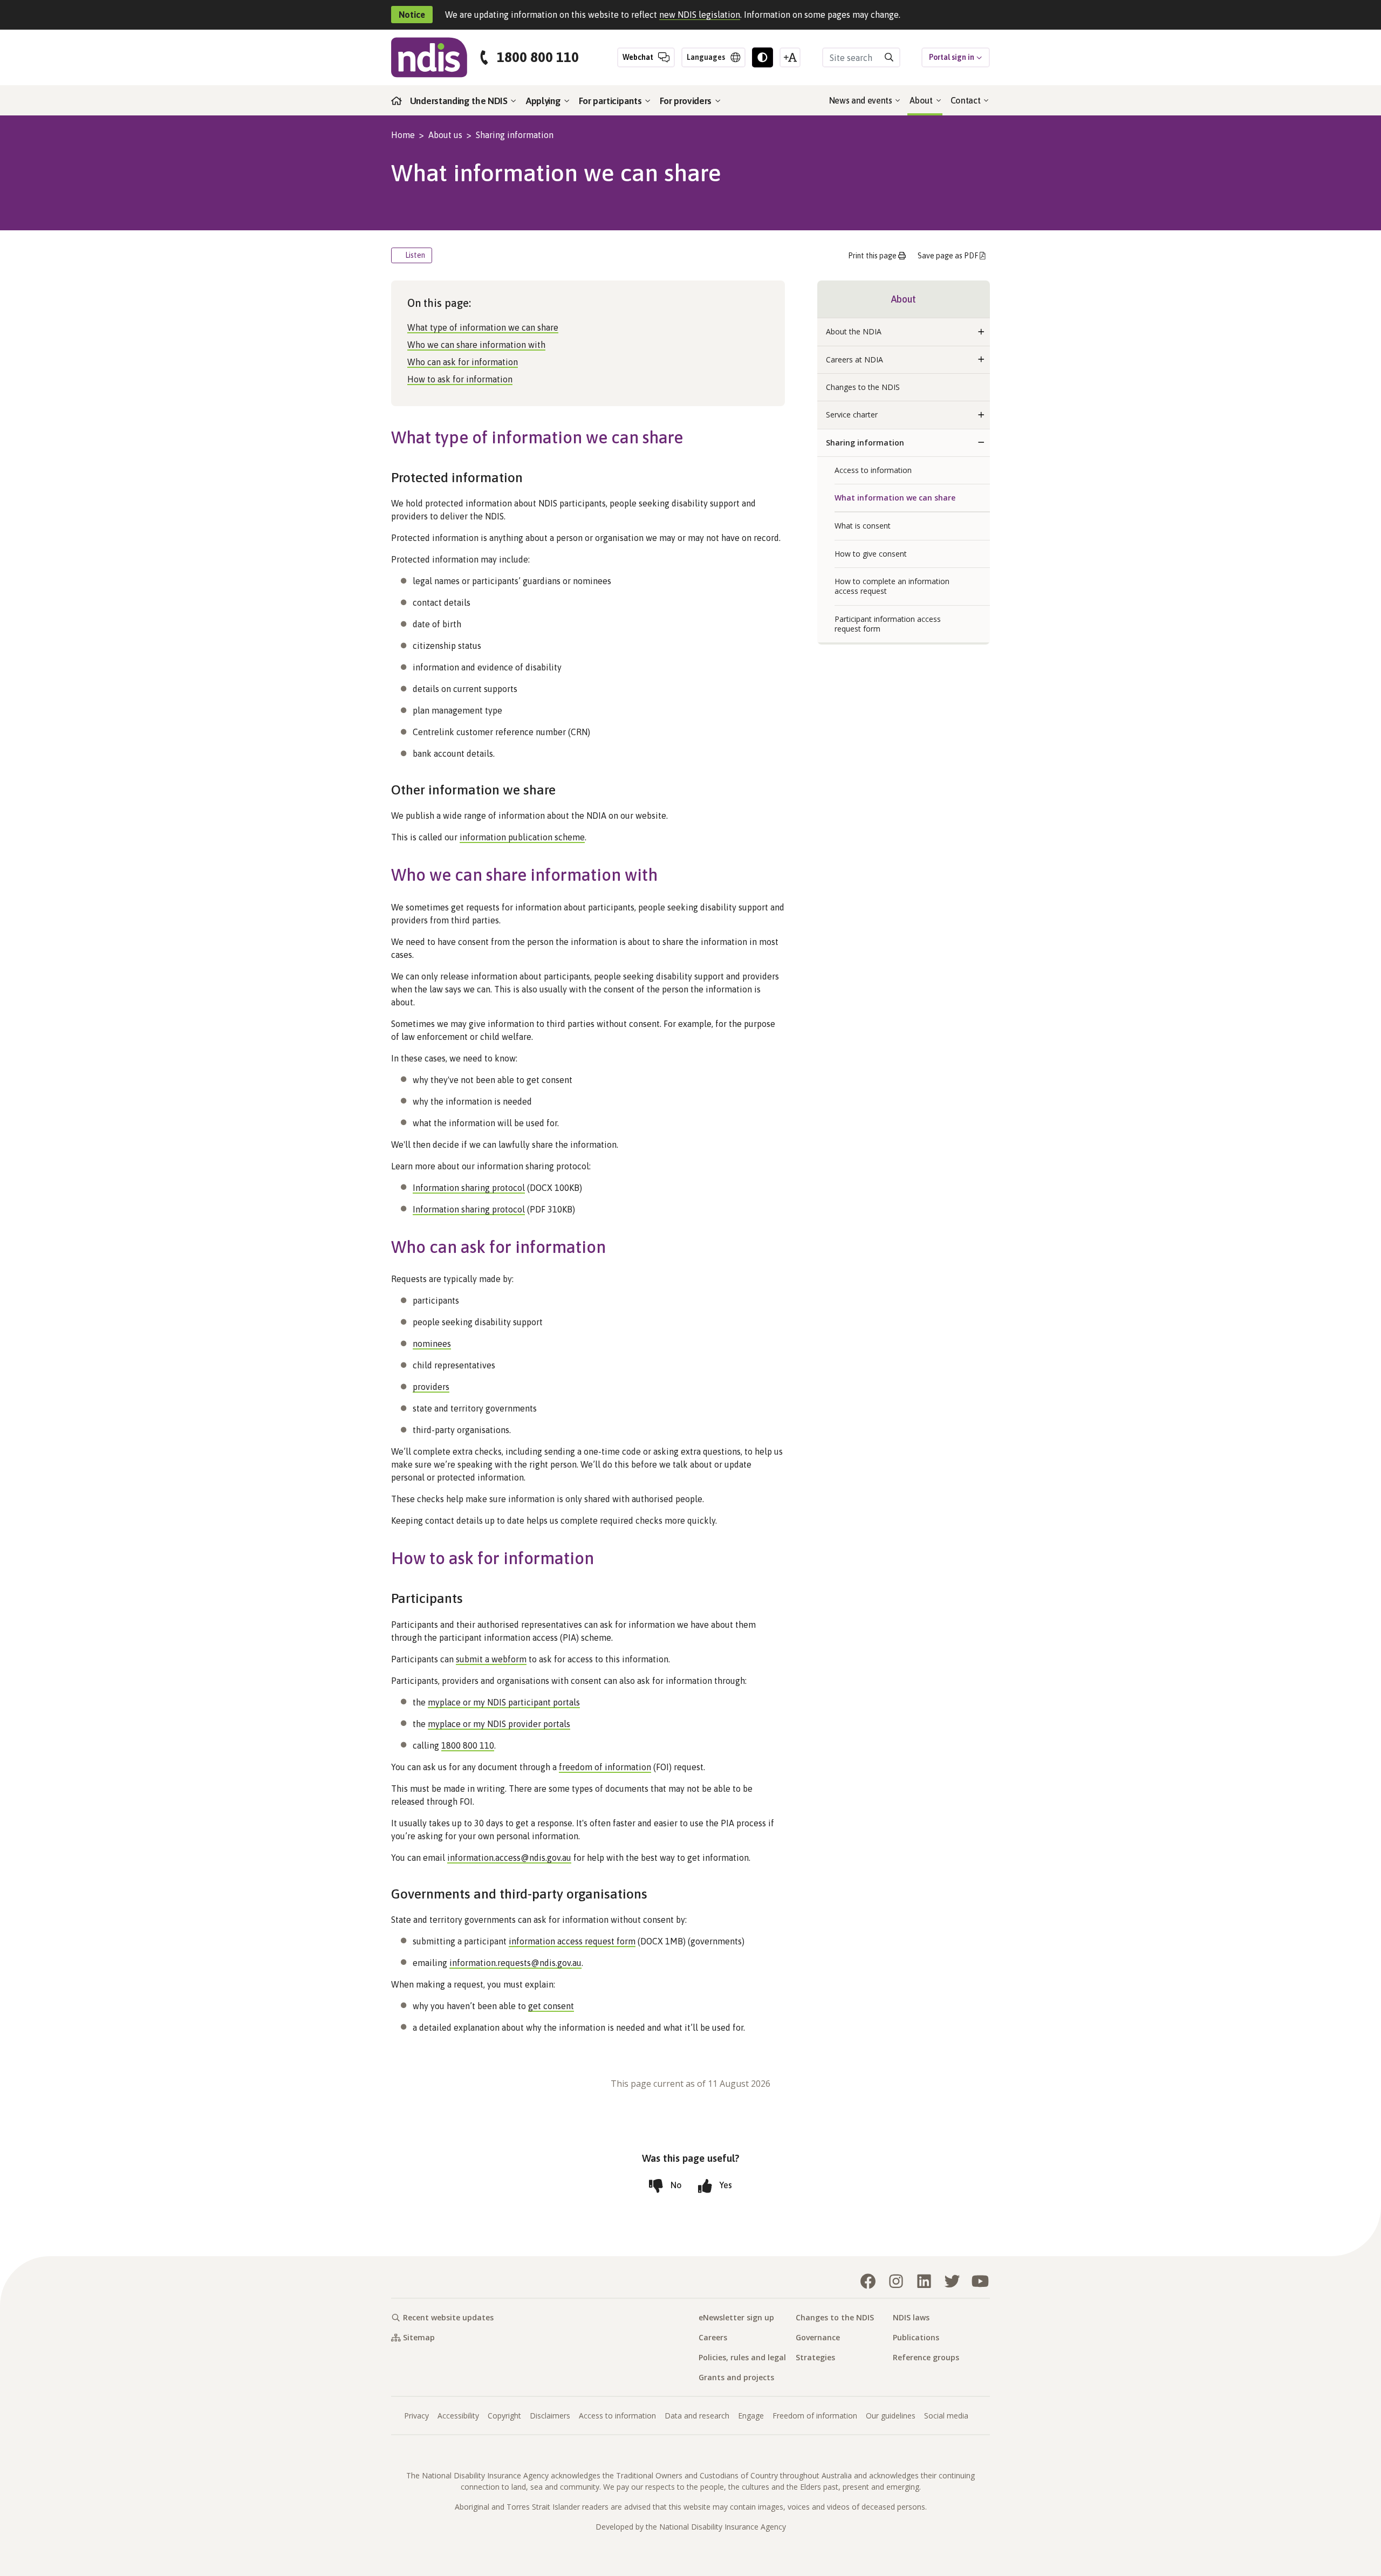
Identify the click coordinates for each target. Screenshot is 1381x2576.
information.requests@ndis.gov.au (515, 1963)
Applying (544, 101)
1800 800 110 (538, 57)
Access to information (873, 470)
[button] (981, 332)
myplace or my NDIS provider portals (499, 1724)
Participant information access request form (888, 624)
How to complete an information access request (892, 586)
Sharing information (515, 135)
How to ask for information (460, 379)
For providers (687, 101)
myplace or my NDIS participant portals (504, 1702)
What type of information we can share (483, 327)
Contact (966, 100)
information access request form (572, 1941)
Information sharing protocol (469, 1188)
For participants (611, 101)
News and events (862, 100)
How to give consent (871, 554)
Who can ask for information (463, 362)
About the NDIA (854, 331)
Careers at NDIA (854, 359)
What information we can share (895, 498)
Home (403, 135)
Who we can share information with (476, 345)
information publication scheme (522, 837)
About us (445, 135)
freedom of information (605, 1767)
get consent (551, 2006)
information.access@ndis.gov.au (509, 1858)
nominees (432, 1344)
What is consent (863, 526)
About (922, 100)
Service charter (852, 415)
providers (431, 1387)
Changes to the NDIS (863, 387)
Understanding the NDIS (460, 101)
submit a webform (491, 1659)
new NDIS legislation (700, 15)
